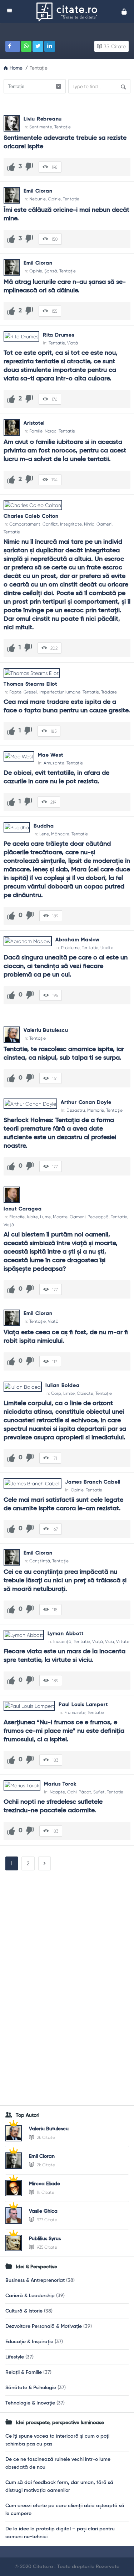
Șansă (51, 271)
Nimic (89, 524)
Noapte (57, 1792)
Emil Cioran (38, 191)
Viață (73, 343)
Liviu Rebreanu (43, 119)
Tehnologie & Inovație (30, 2403)
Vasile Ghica (43, 2211)
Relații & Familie (24, 2372)
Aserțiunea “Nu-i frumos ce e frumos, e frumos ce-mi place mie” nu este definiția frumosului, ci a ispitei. (65, 1731)
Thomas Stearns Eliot (30, 684)
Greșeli (30, 692)
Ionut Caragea (23, 1209)
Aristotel (34, 423)
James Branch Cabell (93, 1482)
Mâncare (60, 834)
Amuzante (54, 763)
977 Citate (46, 2220)
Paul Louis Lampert (83, 1705)
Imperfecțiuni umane (60, 692)
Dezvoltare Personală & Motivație (44, 2326)
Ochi (72, 1792)
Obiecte (85, 1393)
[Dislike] (29, 167)
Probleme (70, 948)
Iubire (32, 1217)
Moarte (60, 1217)
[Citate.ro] (69, 12)
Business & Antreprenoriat (35, 2280)
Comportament (25, 524)
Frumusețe (75, 1712)
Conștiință (40, 1561)
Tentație (63, 127)
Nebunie (38, 199)
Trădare (109, 692)
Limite (69, 1393)
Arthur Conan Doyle (86, 1102)
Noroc (51, 431)
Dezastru (76, 1110)
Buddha (44, 826)
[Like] (11, 167)
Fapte (15, 692)
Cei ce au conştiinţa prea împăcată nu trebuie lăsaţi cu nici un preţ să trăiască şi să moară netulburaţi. (66, 1581)
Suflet (99, 1792)
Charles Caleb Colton (31, 516)
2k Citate (45, 2137)
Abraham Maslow (78, 940)
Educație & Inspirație (29, 2342)
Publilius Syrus (45, 2239)
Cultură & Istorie (24, 2311)
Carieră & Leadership (30, 2296)
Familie (36, 431)
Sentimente (41, 127)
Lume (45, 1217)
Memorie (96, 1110)
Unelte (107, 948)
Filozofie (17, 1217)
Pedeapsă (98, 1217)
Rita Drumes (59, 335)
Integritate (71, 524)
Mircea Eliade (44, 2184)
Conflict (50, 524)
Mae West (50, 755)
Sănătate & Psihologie (31, 2388)
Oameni (104, 524)
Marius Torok (60, 1784)
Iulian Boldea (62, 1386)
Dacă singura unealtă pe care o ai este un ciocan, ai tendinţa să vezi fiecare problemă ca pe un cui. (66, 966)
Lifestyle (15, 2357)
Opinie (54, 199)
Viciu (110, 1642)
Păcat (85, 1792)
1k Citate (45, 2192)
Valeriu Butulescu (46, 1030)
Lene (44, 834)
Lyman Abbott (66, 1634)
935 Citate (46, 2247)
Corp (56, 1393)
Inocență (62, 1642)
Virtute (123, 1642)
